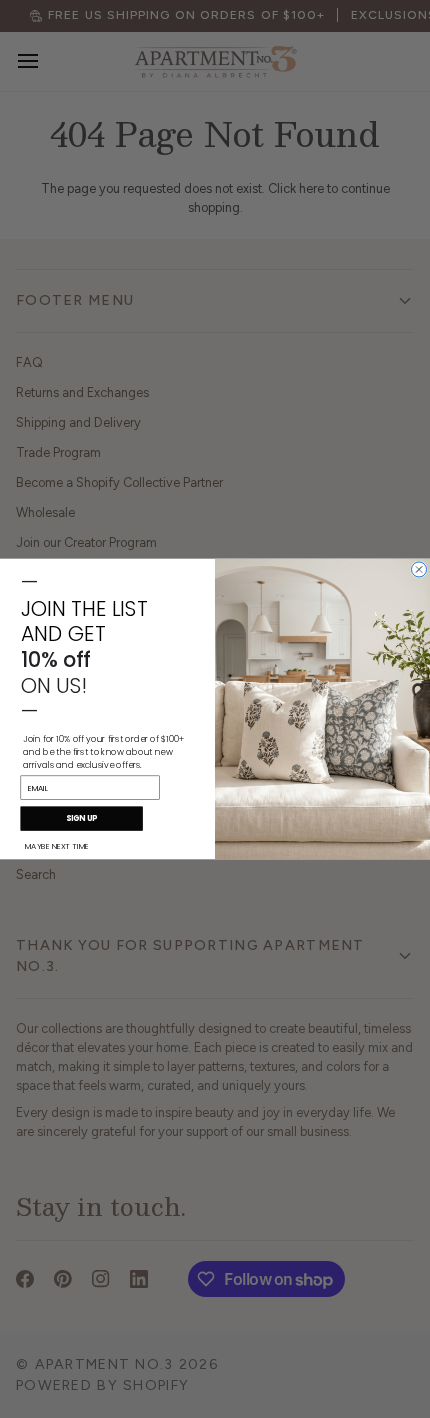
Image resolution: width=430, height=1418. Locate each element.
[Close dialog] (419, 569)
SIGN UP (81, 818)
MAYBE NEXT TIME (57, 846)
